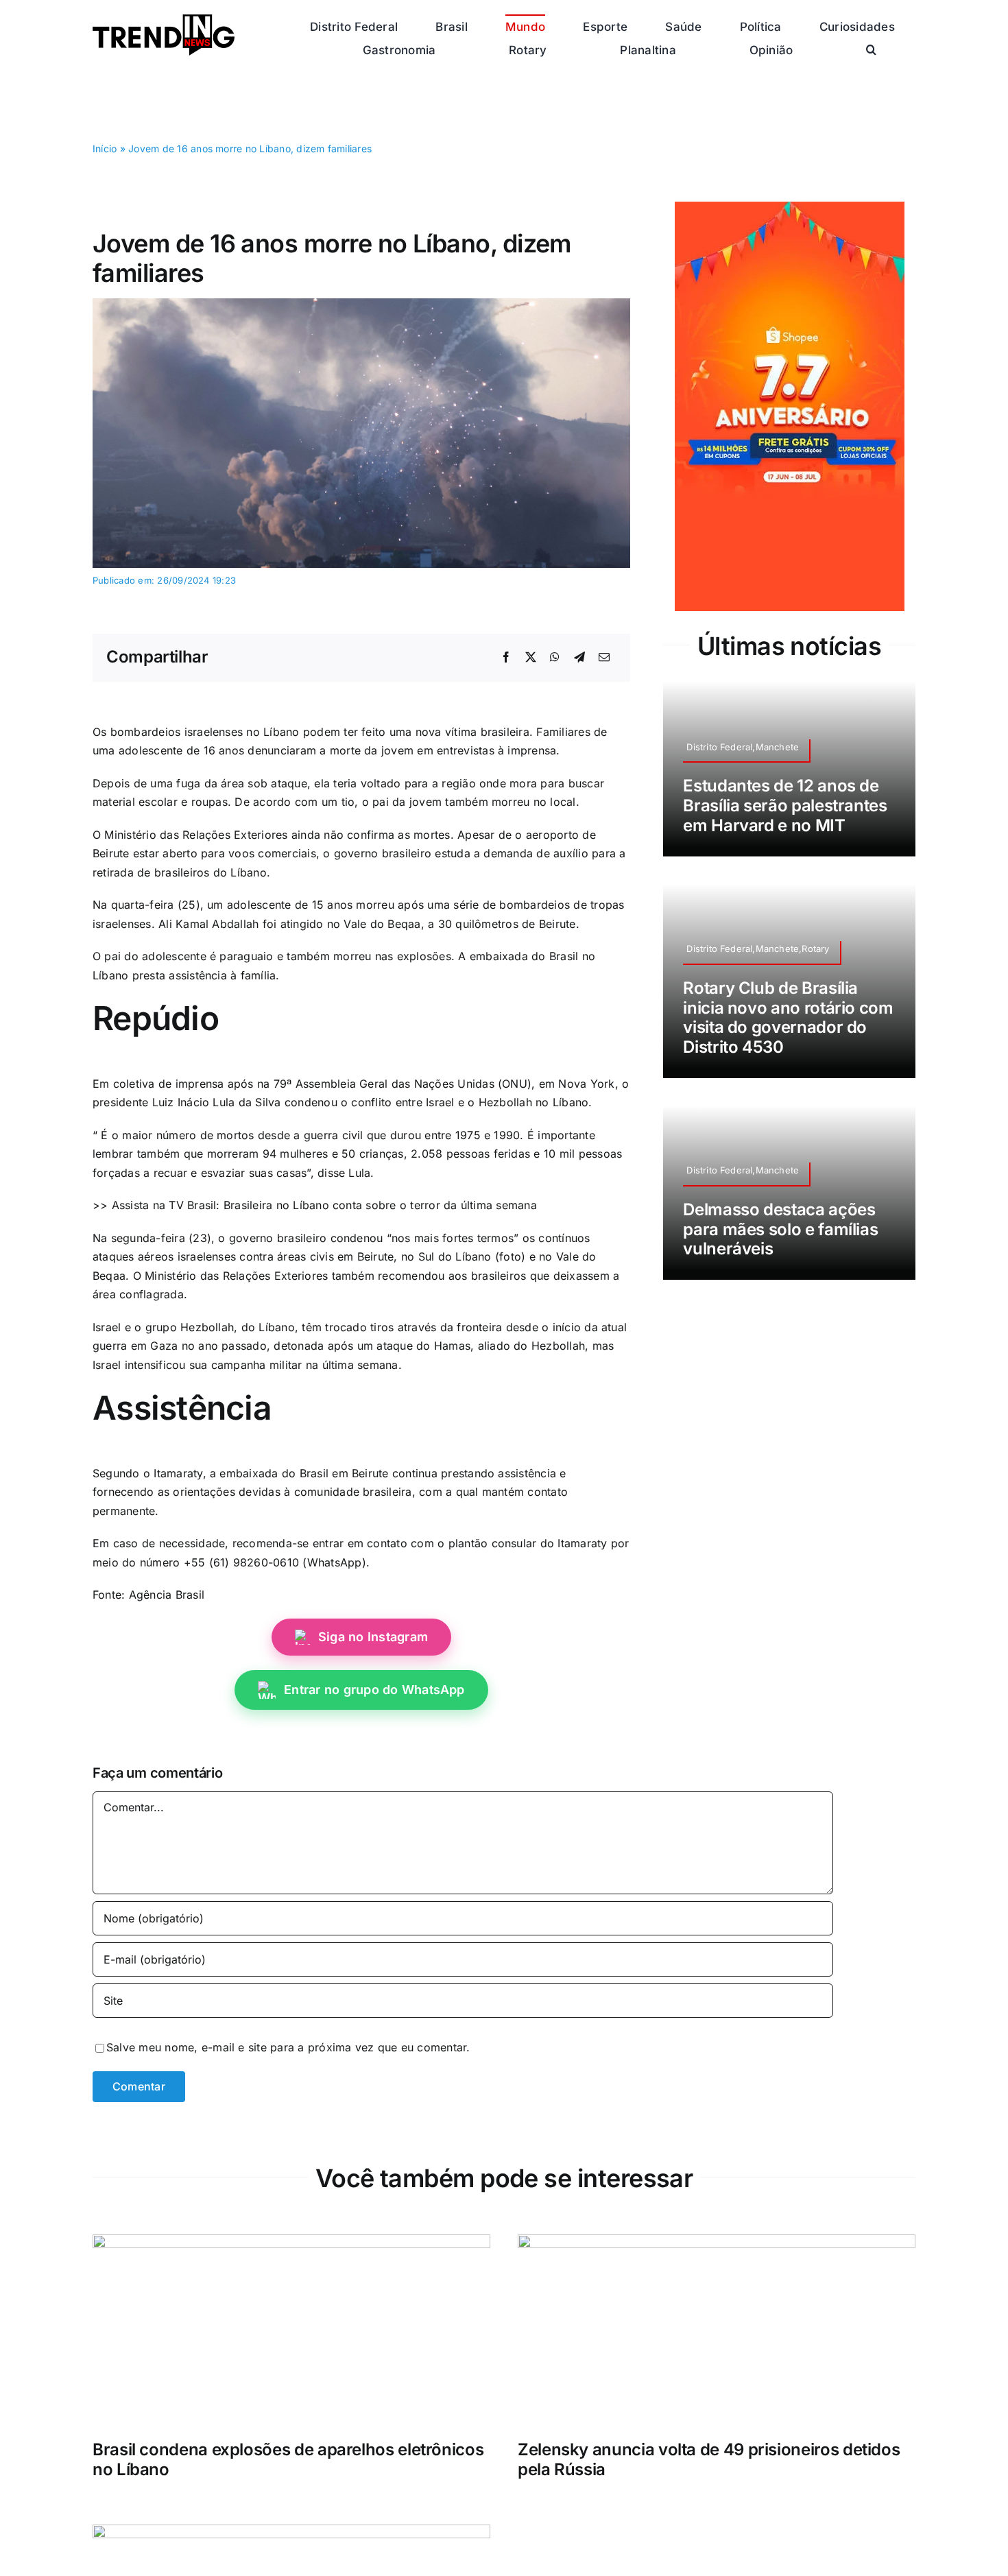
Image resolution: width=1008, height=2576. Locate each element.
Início (105, 148)
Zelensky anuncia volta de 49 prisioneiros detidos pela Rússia (709, 2459)
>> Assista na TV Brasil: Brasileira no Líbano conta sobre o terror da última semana (315, 1205)
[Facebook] (506, 658)
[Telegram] (579, 658)
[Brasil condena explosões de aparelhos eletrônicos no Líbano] (291, 2243)
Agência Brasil (167, 1595)
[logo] (164, 20)
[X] (531, 658)
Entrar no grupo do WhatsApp (374, 1690)
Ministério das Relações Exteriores (236, 1276)
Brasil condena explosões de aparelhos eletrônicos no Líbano (288, 2459)
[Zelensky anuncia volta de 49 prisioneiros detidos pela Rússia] (717, 2243)
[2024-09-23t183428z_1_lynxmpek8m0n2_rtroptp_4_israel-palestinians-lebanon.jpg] (361, 304)
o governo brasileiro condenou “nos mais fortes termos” (370, 1238)
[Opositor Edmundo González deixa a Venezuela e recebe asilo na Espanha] (291, 2533)
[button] (871, 49)
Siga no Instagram (373, 1637)
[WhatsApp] (555, 658)
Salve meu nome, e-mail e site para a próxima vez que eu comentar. (288, 2047)
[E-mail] (604, 658)
